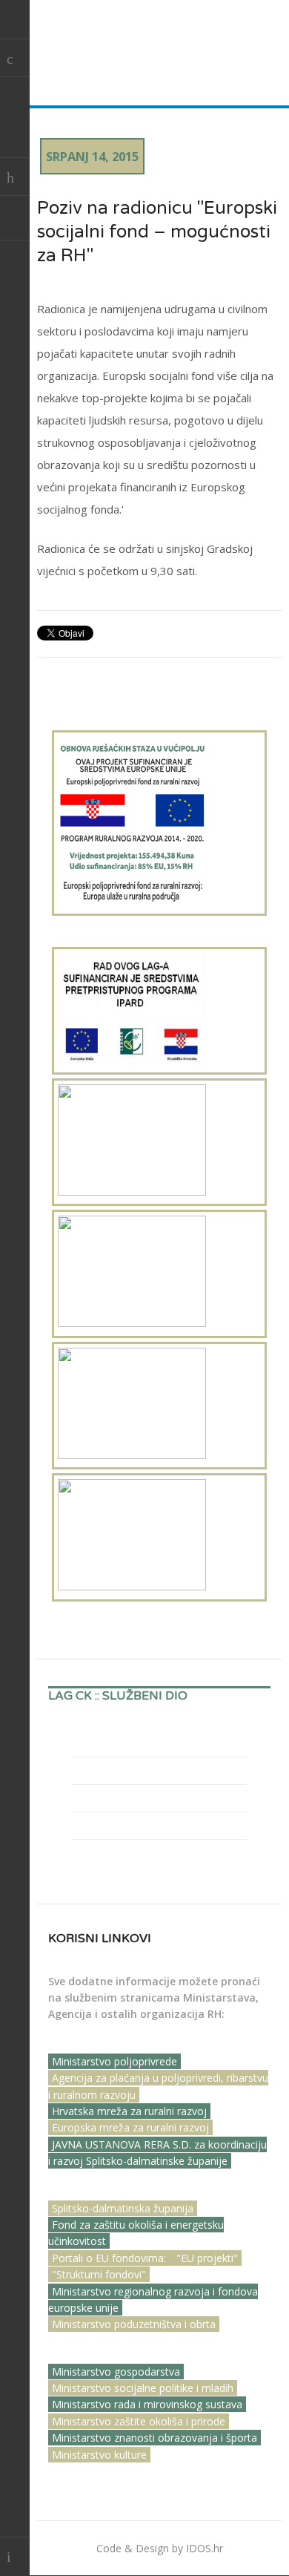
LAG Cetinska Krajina (128, 47)
